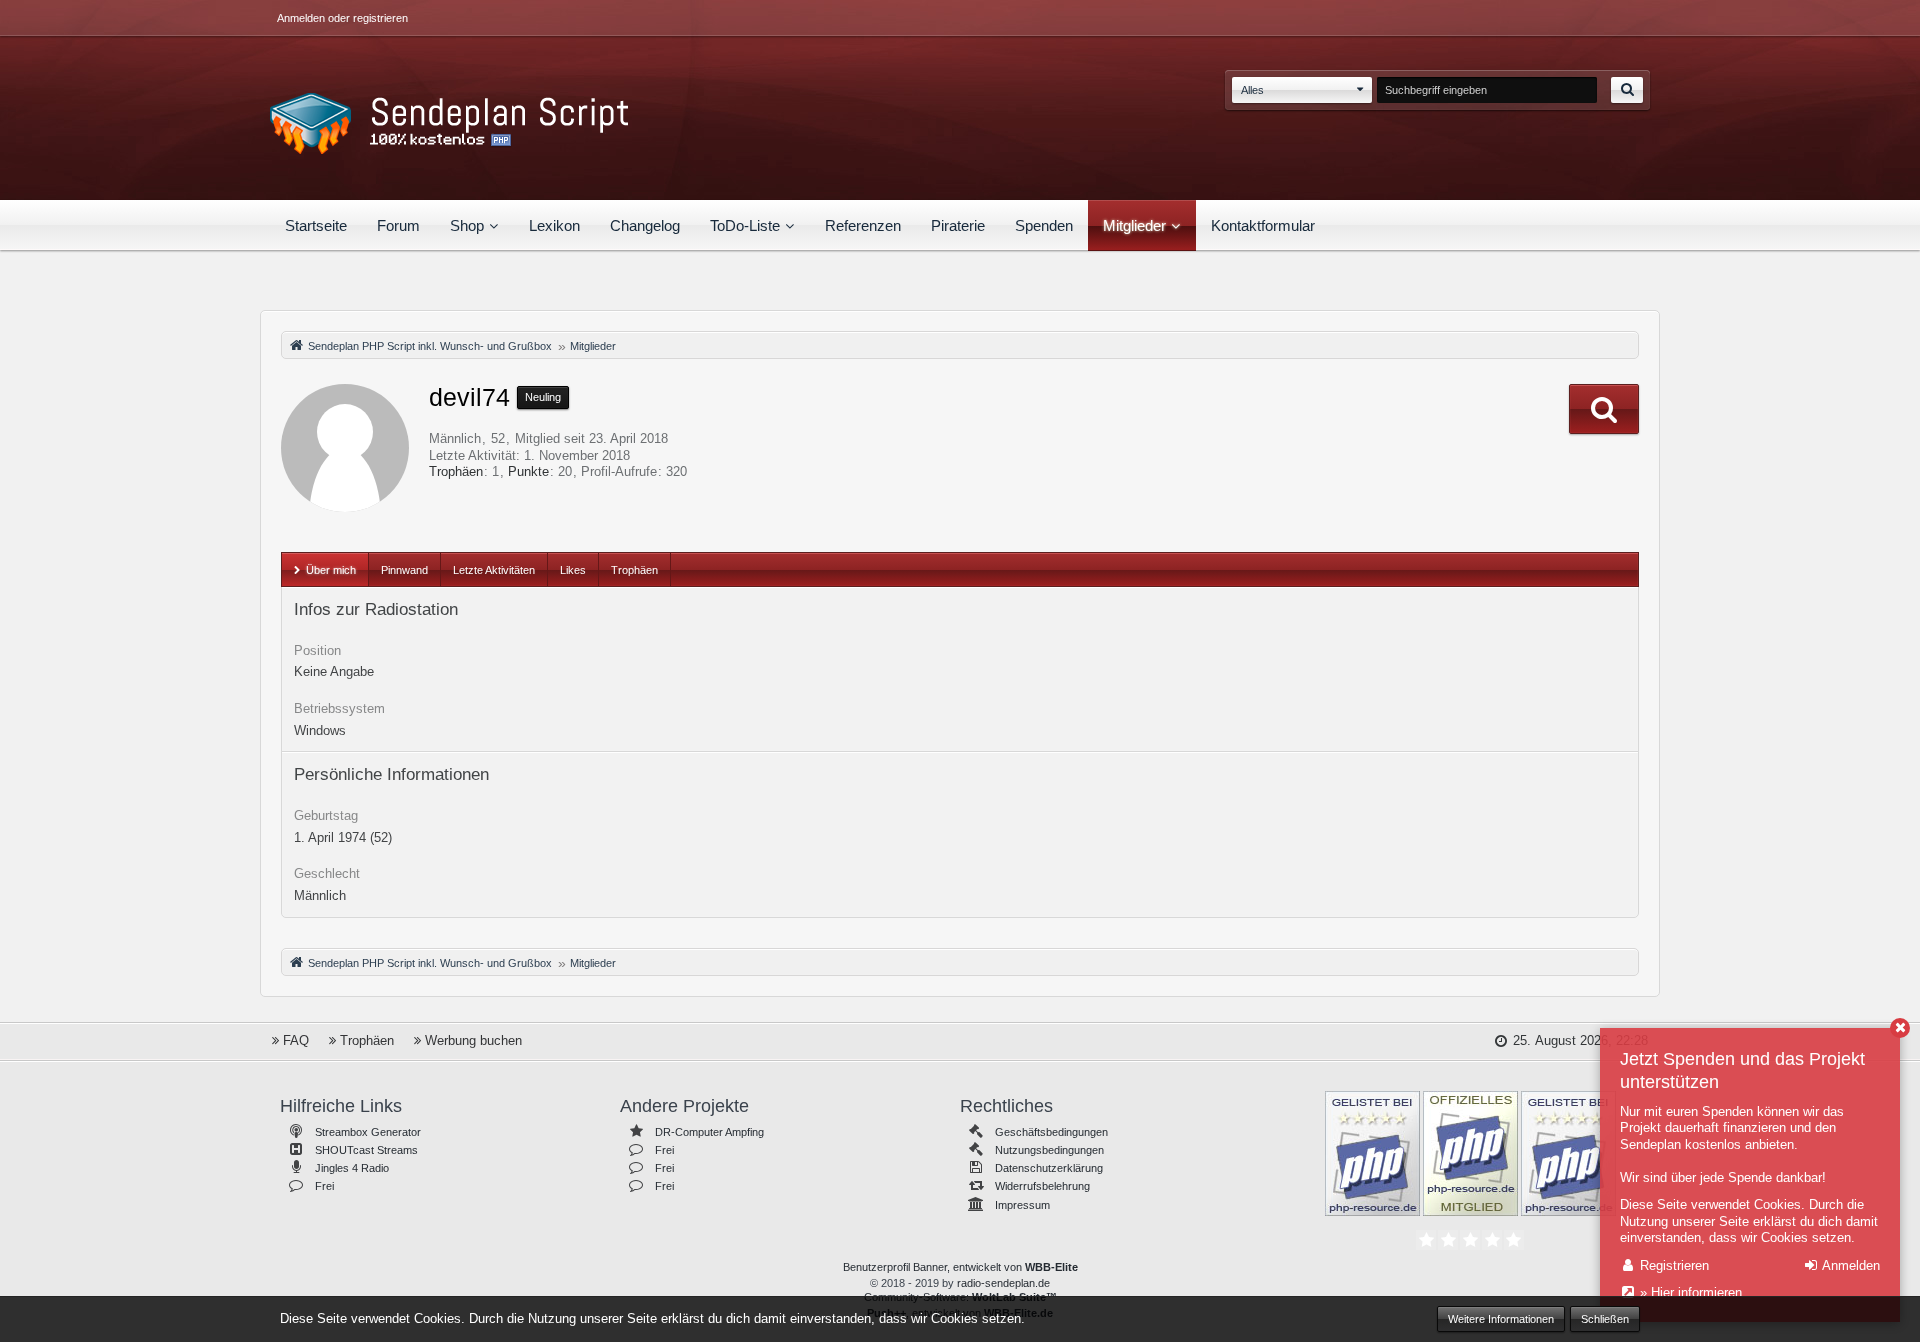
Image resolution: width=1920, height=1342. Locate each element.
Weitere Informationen (1501, 1319)
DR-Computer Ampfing (709, 1132)
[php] (1372, 1152)
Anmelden (1849, 1265)
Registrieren (1672, 1265)
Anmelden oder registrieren (342, 18)
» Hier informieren (1689, 1292)
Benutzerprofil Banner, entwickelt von (960, 1267)
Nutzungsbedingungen (1049, 1150)
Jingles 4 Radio (352, 1168)
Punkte (528, 471)
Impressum (1022, 1205)
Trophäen (456, 471)
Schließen (1605, 1319)
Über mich (331, 570)
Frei (324, 1186)
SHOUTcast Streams (366, 1150)
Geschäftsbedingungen (1051, 1132)
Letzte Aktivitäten (494, 570)
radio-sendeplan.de (1003, 1283)
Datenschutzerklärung (1049, 1168)
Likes (573, 570)
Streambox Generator (368, 1132)
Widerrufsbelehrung (1042, 1186)
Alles (1252, 90)
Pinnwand (404, 570)
